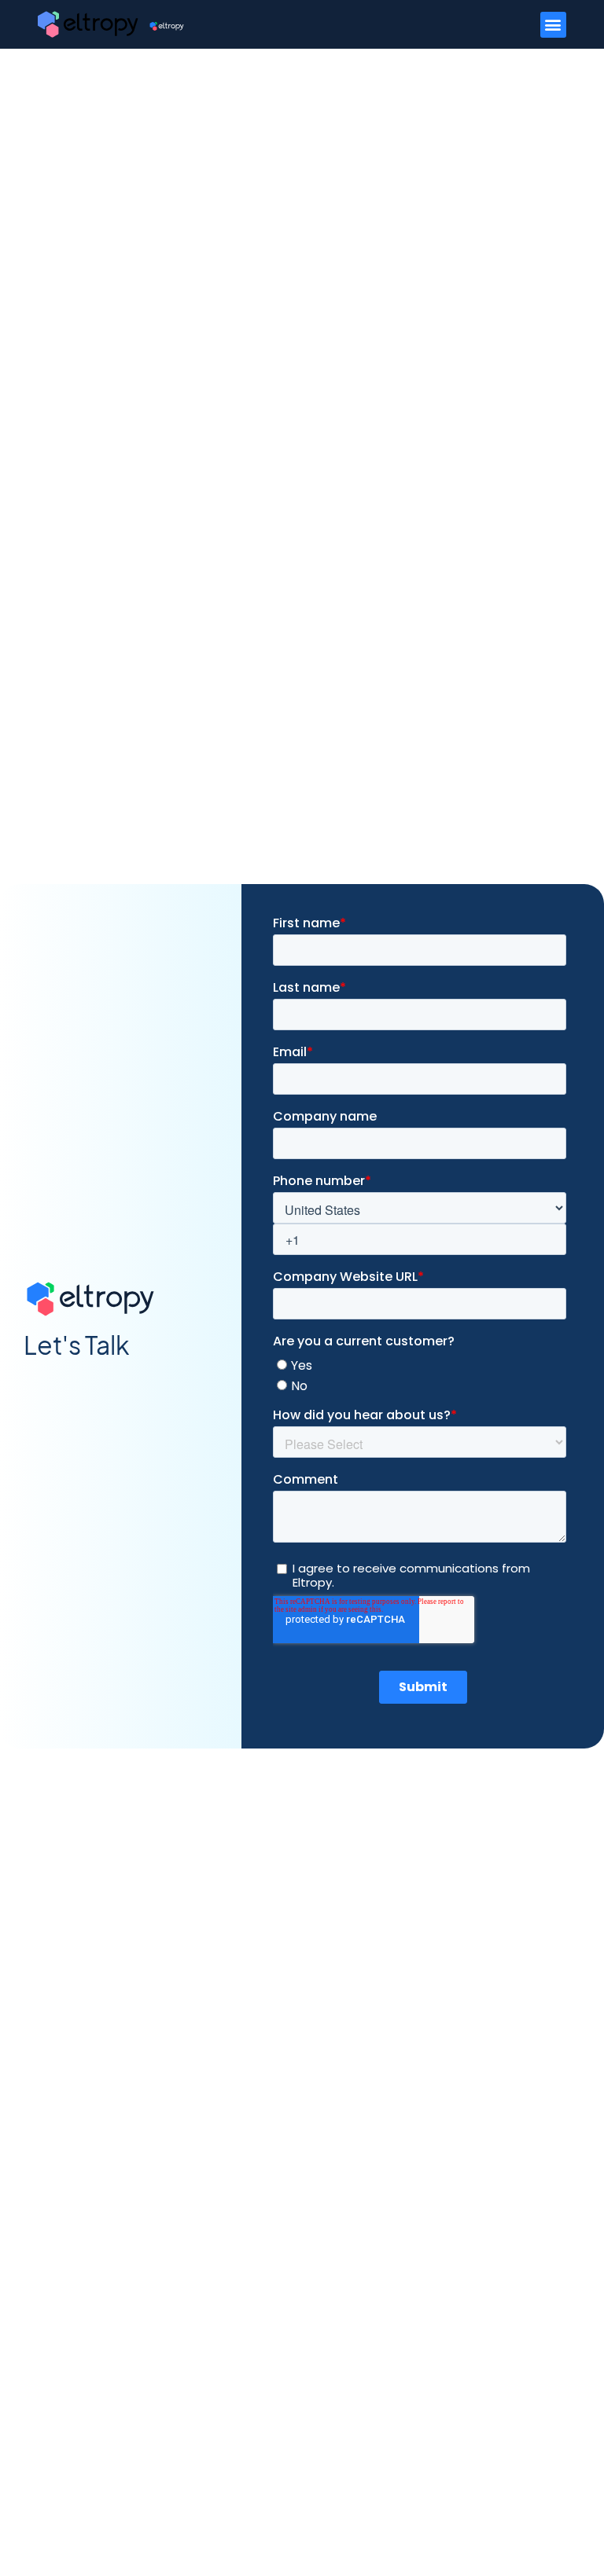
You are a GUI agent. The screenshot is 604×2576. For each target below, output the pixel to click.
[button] (553, 25)
